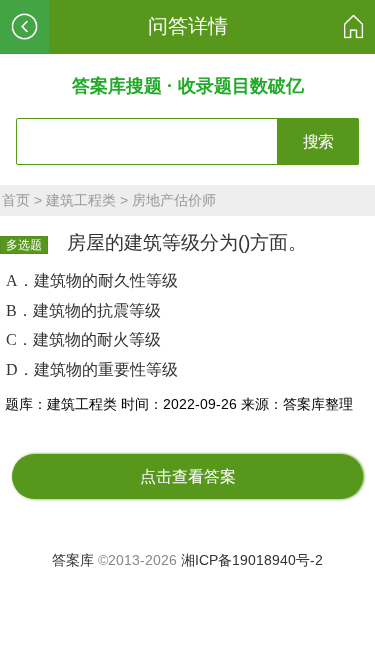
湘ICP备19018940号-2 (252, 560)
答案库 (73, 560)
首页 (16, 200)
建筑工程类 (81, 200)
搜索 (318, 141)
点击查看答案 (188, 476)
